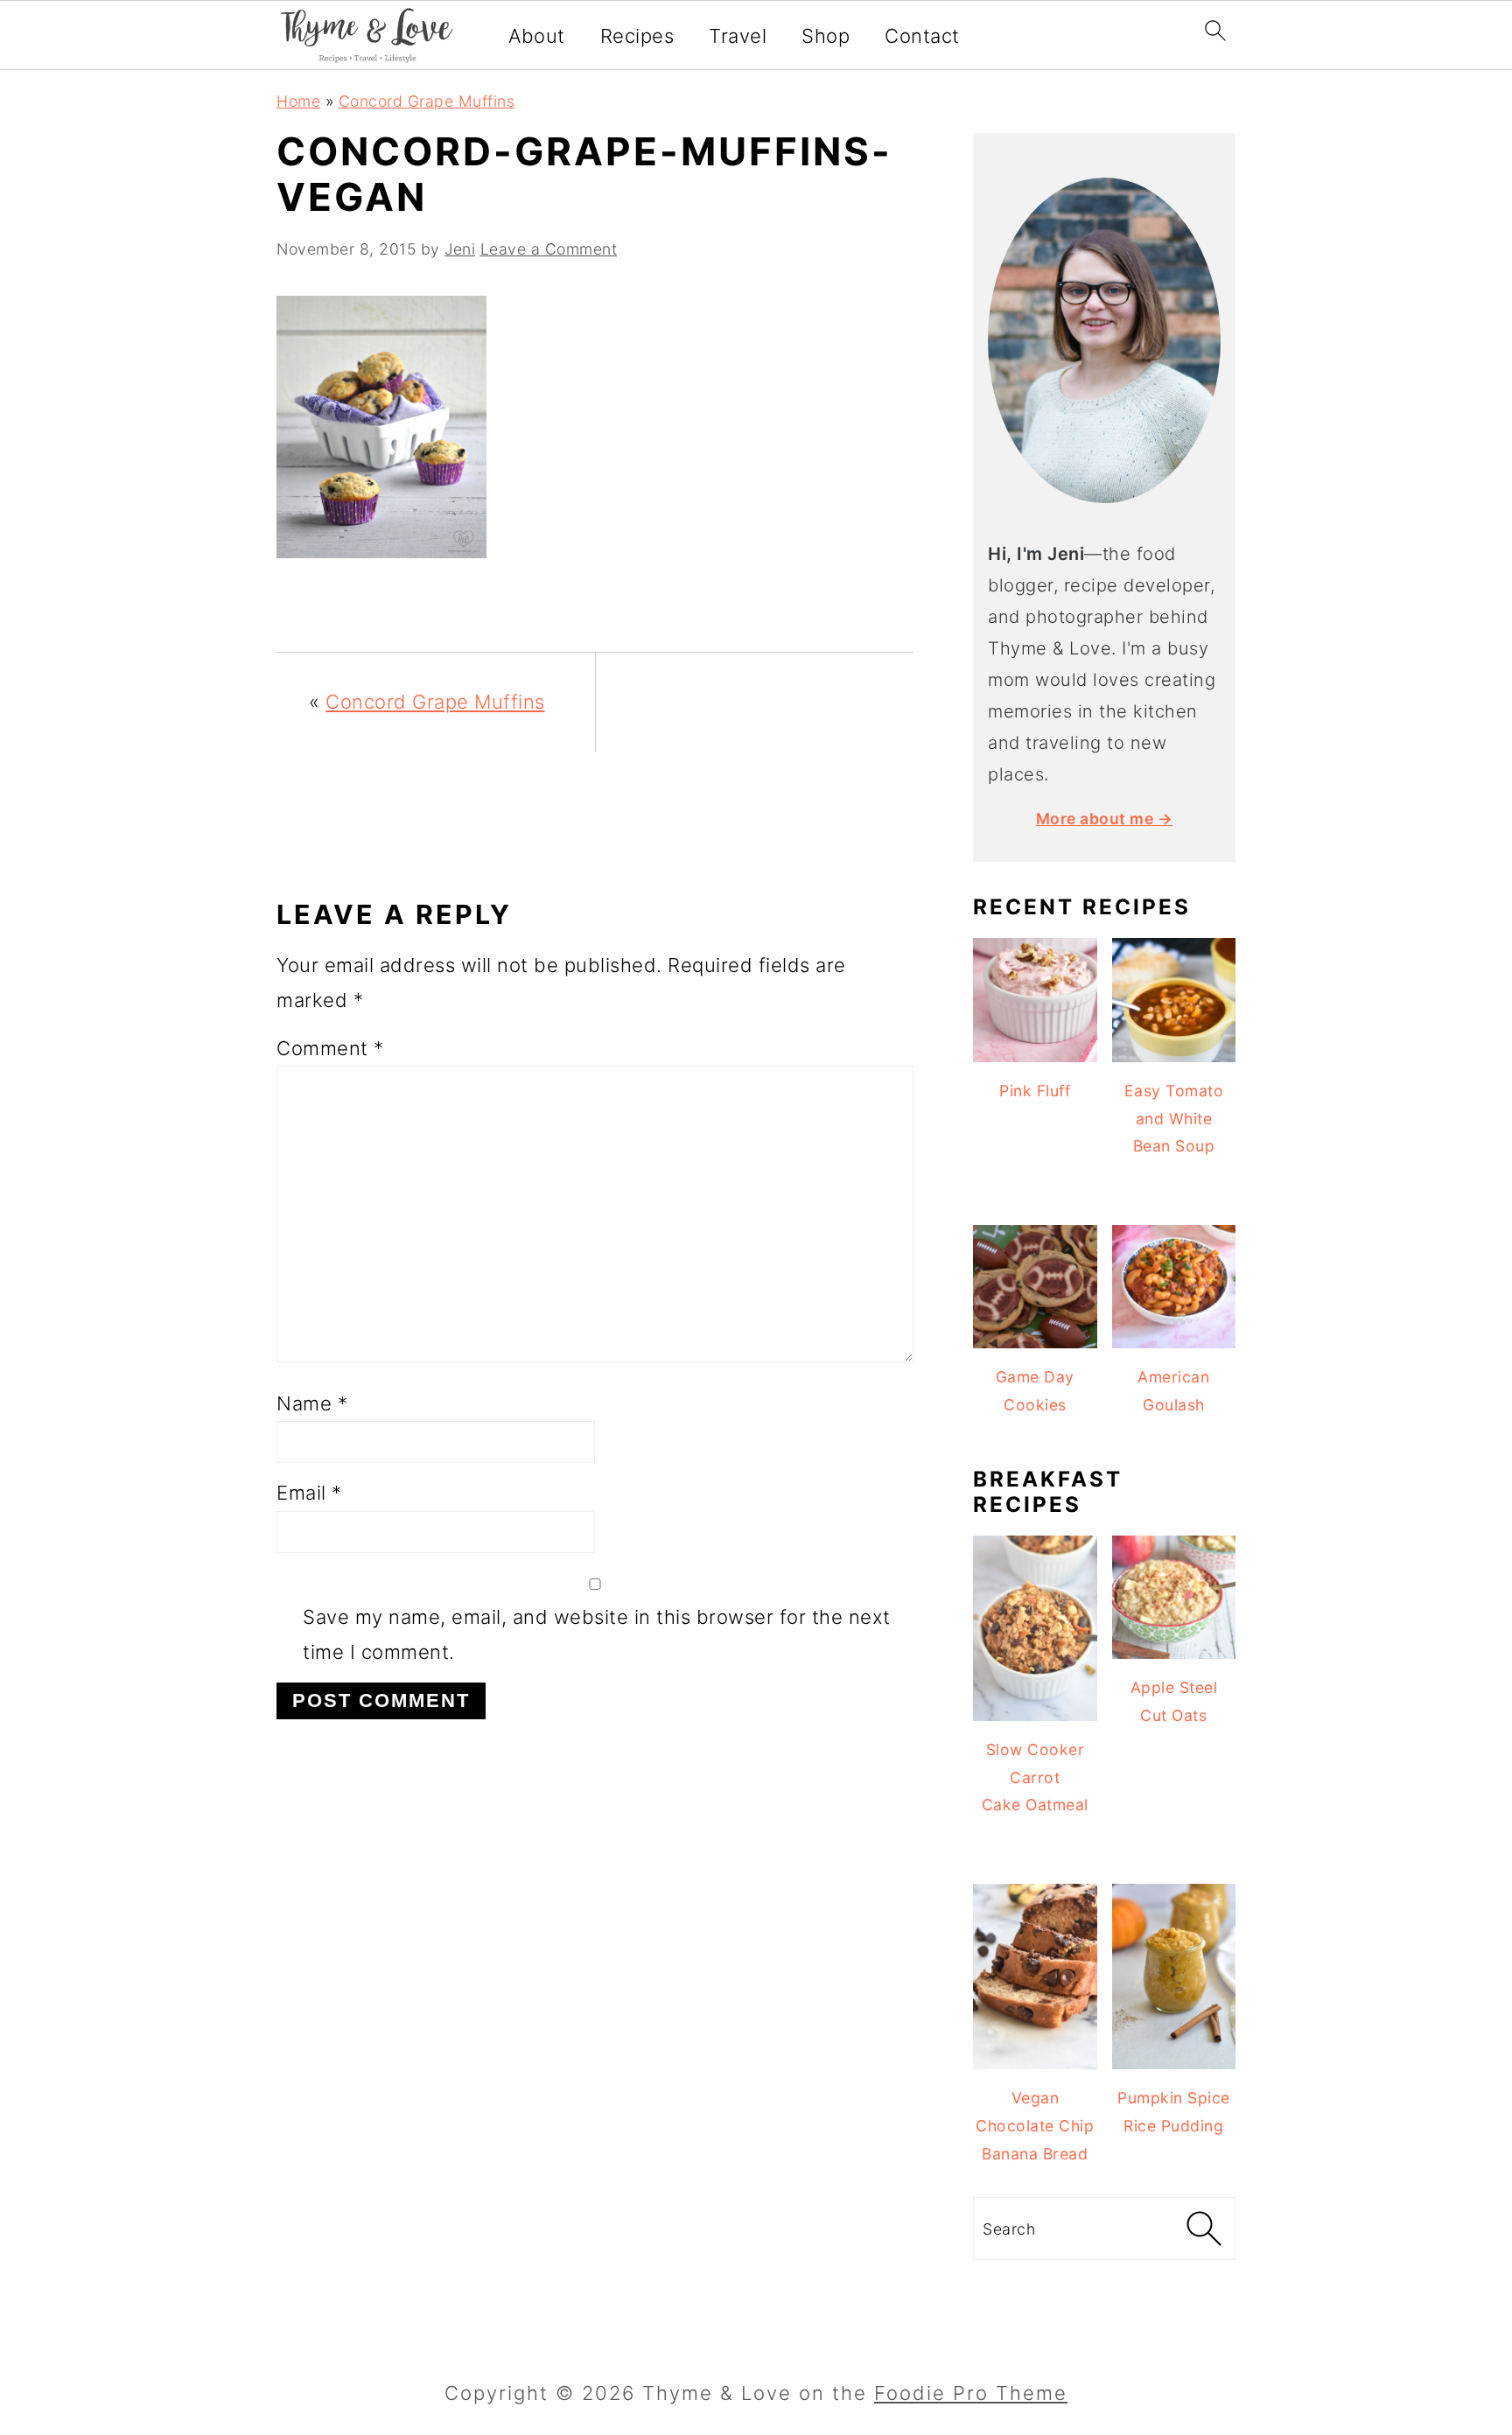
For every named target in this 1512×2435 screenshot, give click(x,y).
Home (298, 101)
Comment (330, 1048)
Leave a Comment (549, 249)
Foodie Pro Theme (971, 2393)
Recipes (637, 36)
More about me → (1105, 819)
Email (309, 1493)
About (537, 36)
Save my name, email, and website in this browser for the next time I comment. (597, 1634)
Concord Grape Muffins (427, 101)
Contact (922, 36)
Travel (738, 36)
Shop (826, 36)
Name (312, 1403)
